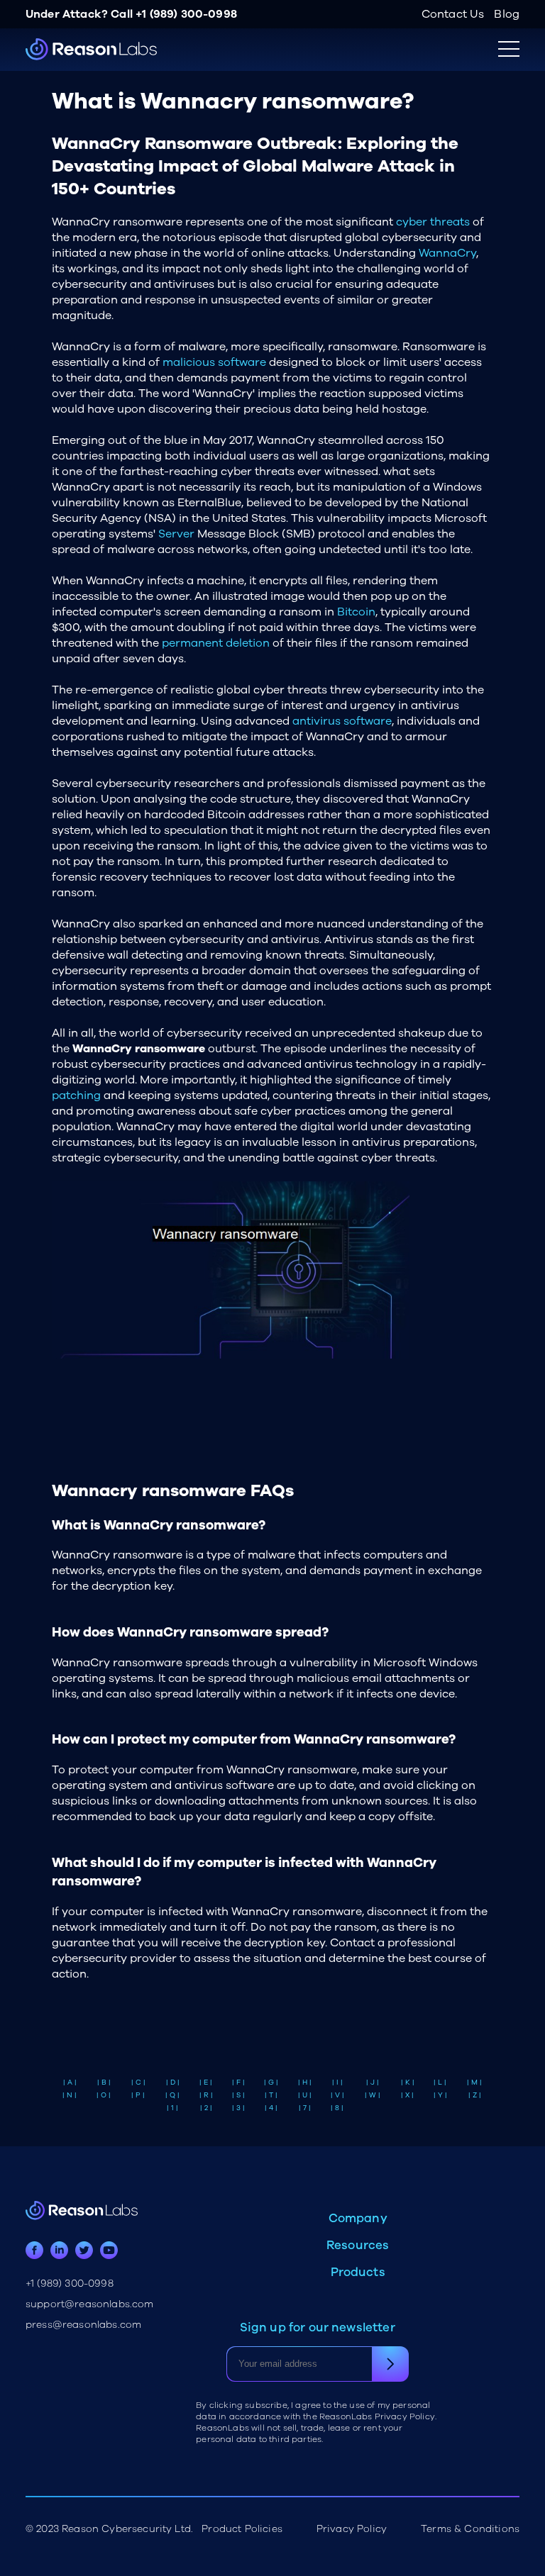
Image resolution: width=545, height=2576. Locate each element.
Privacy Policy (352, 2529)
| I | (337, 2082)
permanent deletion (216, 643)
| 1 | (172, 2108)
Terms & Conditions (470, 2529)
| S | (238, 2095)
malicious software (214, 362)
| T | (271, 2095)
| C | (138, 2082)
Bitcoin (356, 612)
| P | (138, 2095)
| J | (373, 2082)
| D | (173, 2082)
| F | (238, 2082)
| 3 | (238, 2108)
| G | (271, 2082)
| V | (337, 2095)
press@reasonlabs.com (83, 2325)
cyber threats (433, 222)
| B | (104, 2082)
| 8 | (337, 2108)
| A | (70, 2082)
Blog (507, 14)
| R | (206, 2095)
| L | (440, 2082)
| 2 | (206, 2108)
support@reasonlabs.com (90, 2304)
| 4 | (271, 2108)
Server (176, 534)
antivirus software (342, 721)
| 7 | (305, 2108)
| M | (474, 2082)
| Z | (475, 2095)
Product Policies (242, 2529)
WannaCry (447, 253)
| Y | (440, 2095)
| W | (373, 2095)
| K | (408, 2082)
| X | (407, 2095)
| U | (305, 2095)
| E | (206, 2082)
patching (76, 1095)
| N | (70, 2095)
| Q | (172, 2095)
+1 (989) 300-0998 (186, 14)
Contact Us (453, 14)
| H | (305, 2082)
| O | (104, 2095)
